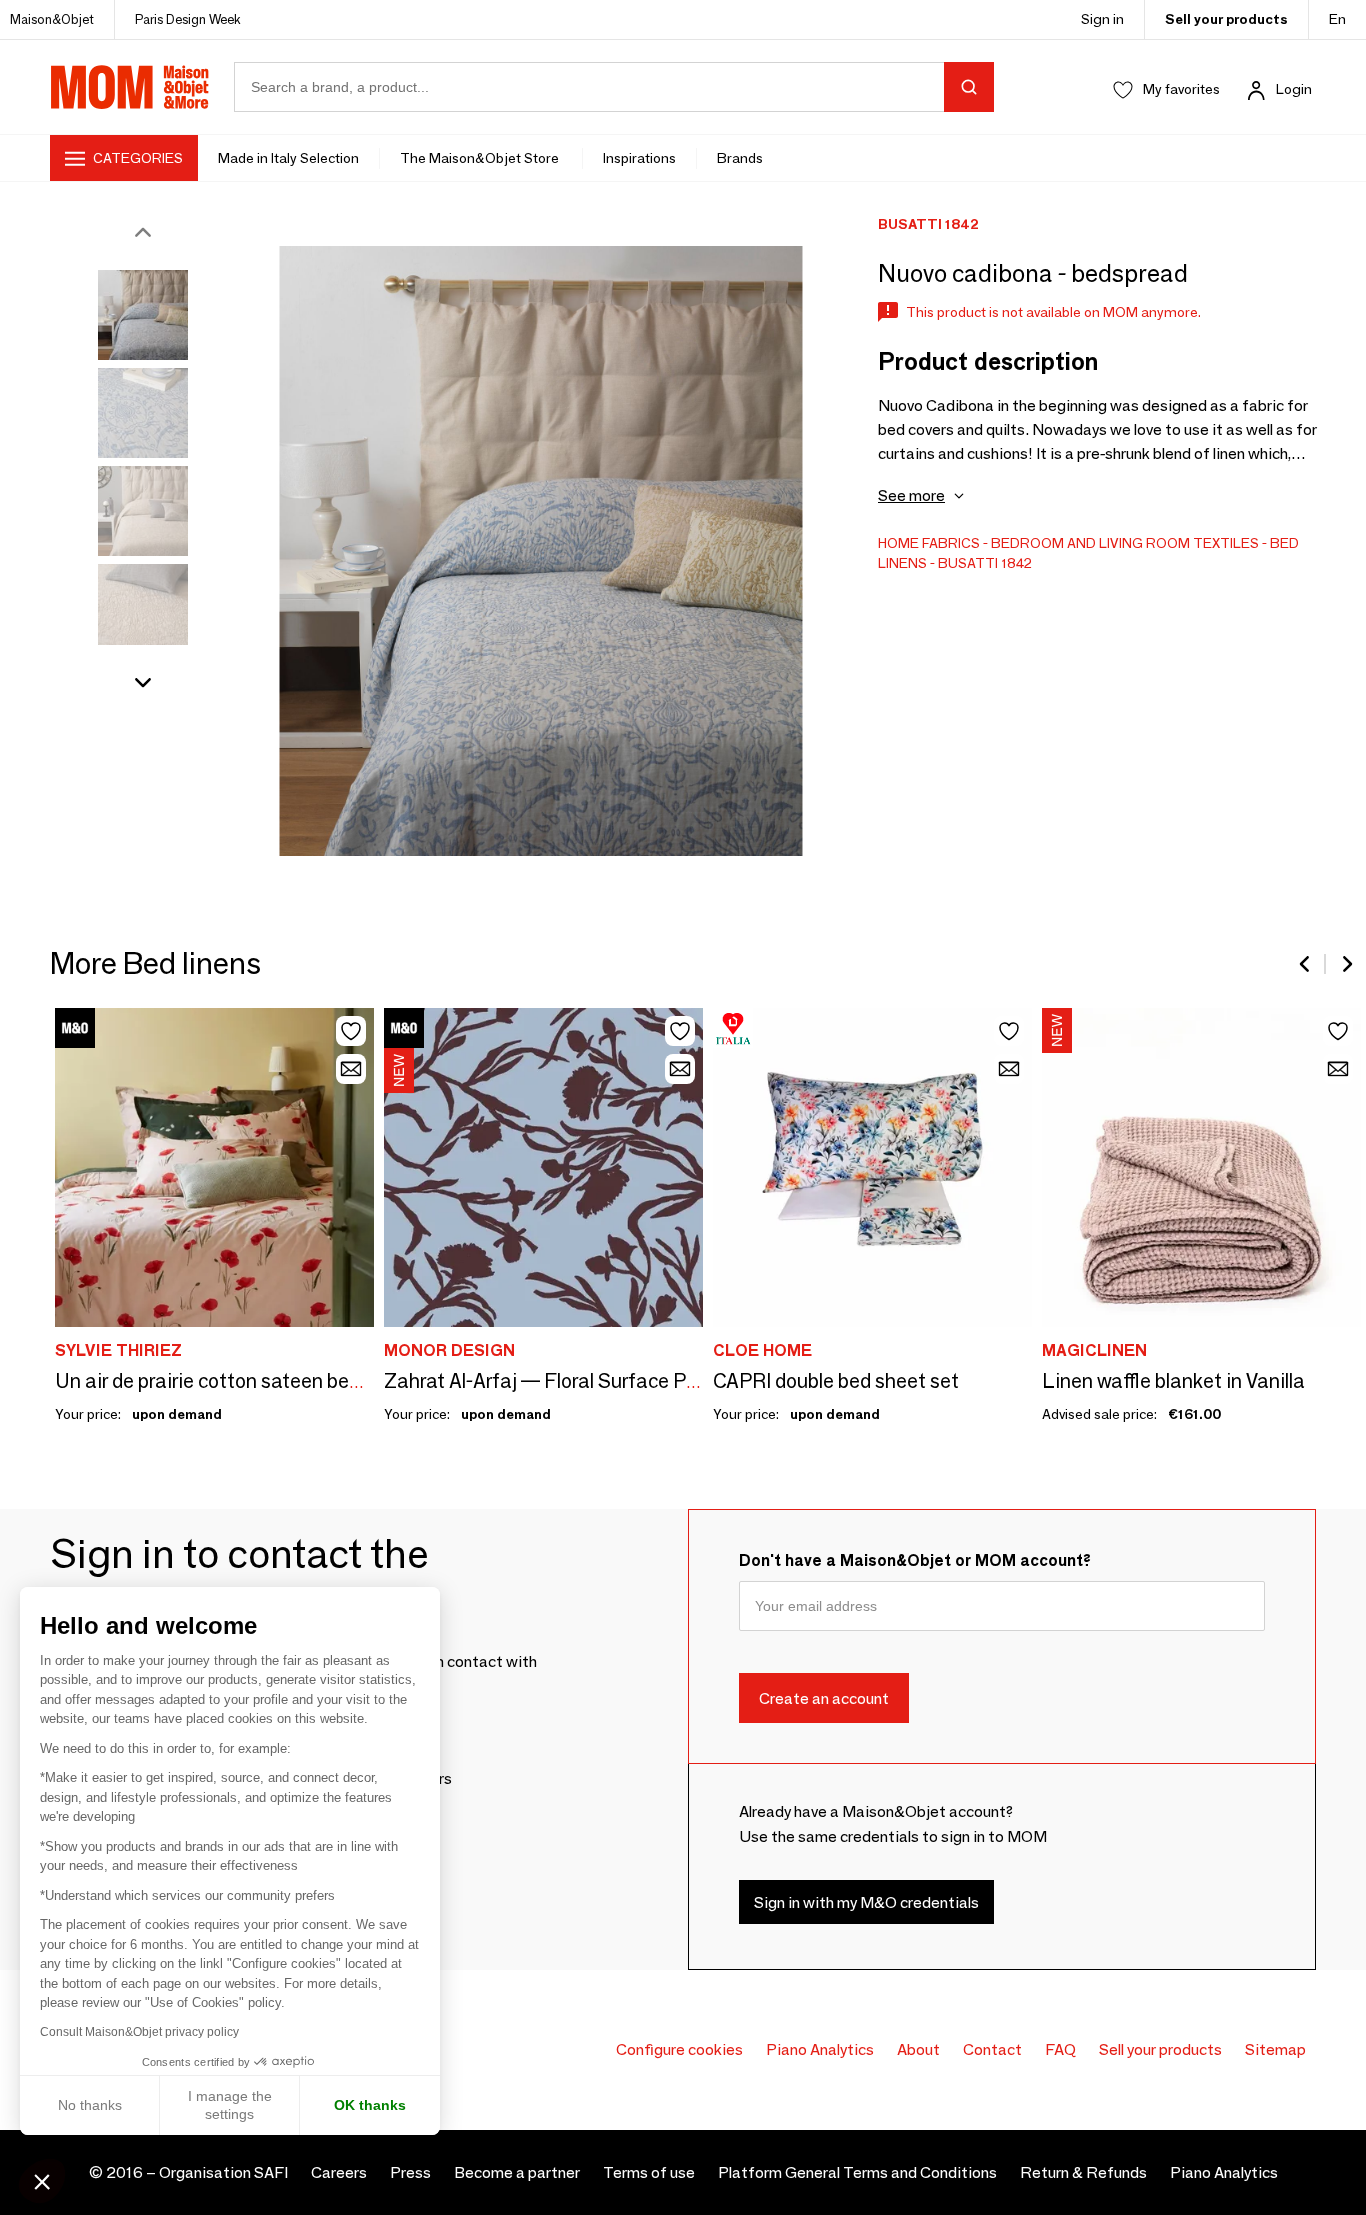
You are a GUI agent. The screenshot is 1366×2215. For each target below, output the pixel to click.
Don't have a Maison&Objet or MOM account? (915, 1560)
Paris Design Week (188, 19)
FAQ (1060, 2049)
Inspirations (639, 158)
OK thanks (370, 2105)
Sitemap (1275, 2049)
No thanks (90, 2105)
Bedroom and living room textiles (1125, 543)
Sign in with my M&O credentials (866, 1901)
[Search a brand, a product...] (969, 87)
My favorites (1181, 89)
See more (911, 495)
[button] (42, 2181)
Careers (339, 2172)
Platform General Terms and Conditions (857, 2172)
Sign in (1102, 19)
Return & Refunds (1083, 2172)
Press (410, 2172)
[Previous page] (1306, 964)
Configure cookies (679, 2049)
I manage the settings (230, 2105)
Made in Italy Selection (288, 158)
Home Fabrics (929, 543)
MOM (130, 87)
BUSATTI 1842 (985, 563)
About (918, 2049)
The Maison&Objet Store (481, 158)
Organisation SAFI (223, 2172)
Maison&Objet (52, 19)
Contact (992, 2049)
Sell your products (1226, 19)
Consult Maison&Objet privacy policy (139, 2032)
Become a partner (517, 2172)
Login (1294, 89)
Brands (740, 158)
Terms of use (649, 2172)
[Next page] (1346, 964)
